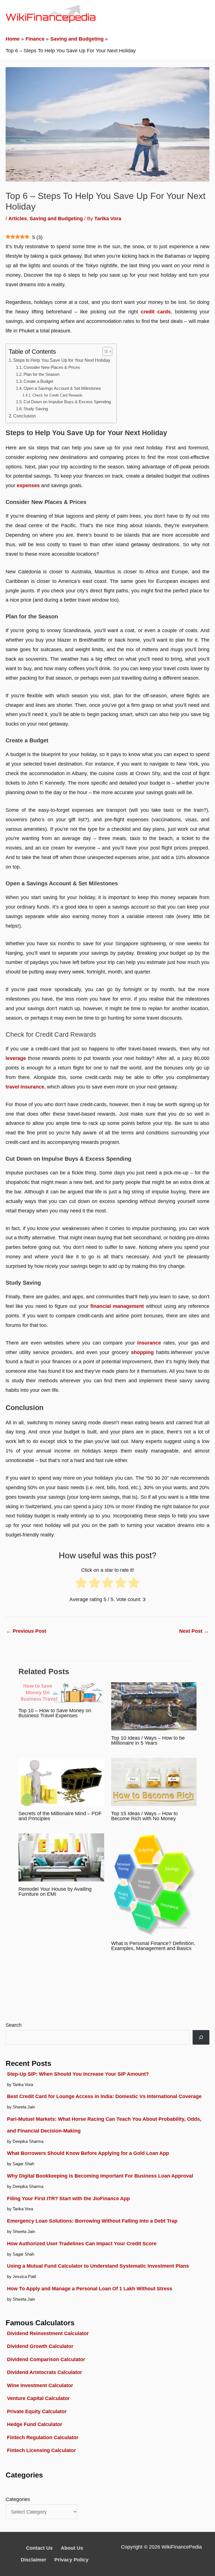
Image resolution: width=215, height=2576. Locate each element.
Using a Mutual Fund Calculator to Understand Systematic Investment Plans (98, 2266)
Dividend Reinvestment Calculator (48, 2333)
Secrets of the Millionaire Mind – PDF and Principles (60, 1816)
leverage (16, 1058)
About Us (72, 2548)
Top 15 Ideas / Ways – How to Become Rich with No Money (144, 1816)
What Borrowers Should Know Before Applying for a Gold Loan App (88, 2153)
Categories (18, 2499)
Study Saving (36, 409)
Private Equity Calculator (37, 2411)
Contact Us (39, 2548)
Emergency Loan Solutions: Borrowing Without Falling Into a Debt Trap (92, 2221)
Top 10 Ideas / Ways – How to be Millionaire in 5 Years (148, 1740)
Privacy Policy (71, 2560)
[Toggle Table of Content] (105, 351)
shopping (142, 1352)
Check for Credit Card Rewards (58, 395)
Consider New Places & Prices (52, 367)
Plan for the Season (41, 374)
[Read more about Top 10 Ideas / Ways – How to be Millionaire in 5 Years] (154, 1706)
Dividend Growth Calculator (40, 2346)
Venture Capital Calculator (38, 2398)
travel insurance (25, 1087)
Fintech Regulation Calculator (43, 2437)
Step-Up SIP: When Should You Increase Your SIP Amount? (78, 2074)
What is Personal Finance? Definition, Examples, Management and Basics (153, 1946)
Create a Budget (38, 381)
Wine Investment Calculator (40, 2385)
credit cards (156, 312)
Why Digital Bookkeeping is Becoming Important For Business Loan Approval (100, 2176)
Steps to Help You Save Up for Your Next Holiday (62, 360)
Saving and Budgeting (56, 218)
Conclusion (24, 416)
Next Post (194, 1631)
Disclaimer (33, 2560)
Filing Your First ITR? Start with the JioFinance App (68, 2198)
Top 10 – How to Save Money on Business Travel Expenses (55, 1713)
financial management (117, 1306)
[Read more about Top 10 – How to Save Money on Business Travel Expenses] (61, 1692)
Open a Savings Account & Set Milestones (62, 388)
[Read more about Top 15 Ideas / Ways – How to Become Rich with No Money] (154, 1781)
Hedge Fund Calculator (35, 2424)
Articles (18, 218)
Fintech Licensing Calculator (41, 2450)
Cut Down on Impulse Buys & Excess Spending (67, 402)
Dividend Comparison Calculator (46, 2359)
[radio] (81, 1585)
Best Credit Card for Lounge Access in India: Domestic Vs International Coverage (104, 2096)
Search (14, 2025)
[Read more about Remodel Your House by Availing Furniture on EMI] (61, 1857)
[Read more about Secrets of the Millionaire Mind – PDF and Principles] (61, 1781)
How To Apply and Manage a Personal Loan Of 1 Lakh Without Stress (90, 2288)
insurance (149, 1343)
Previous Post (26, 1631)
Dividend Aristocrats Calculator (45, 2372)
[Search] (201, 2037)
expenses (28, 485)
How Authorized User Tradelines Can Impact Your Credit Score (82, 2243)
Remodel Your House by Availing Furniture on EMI (55, 1891)
